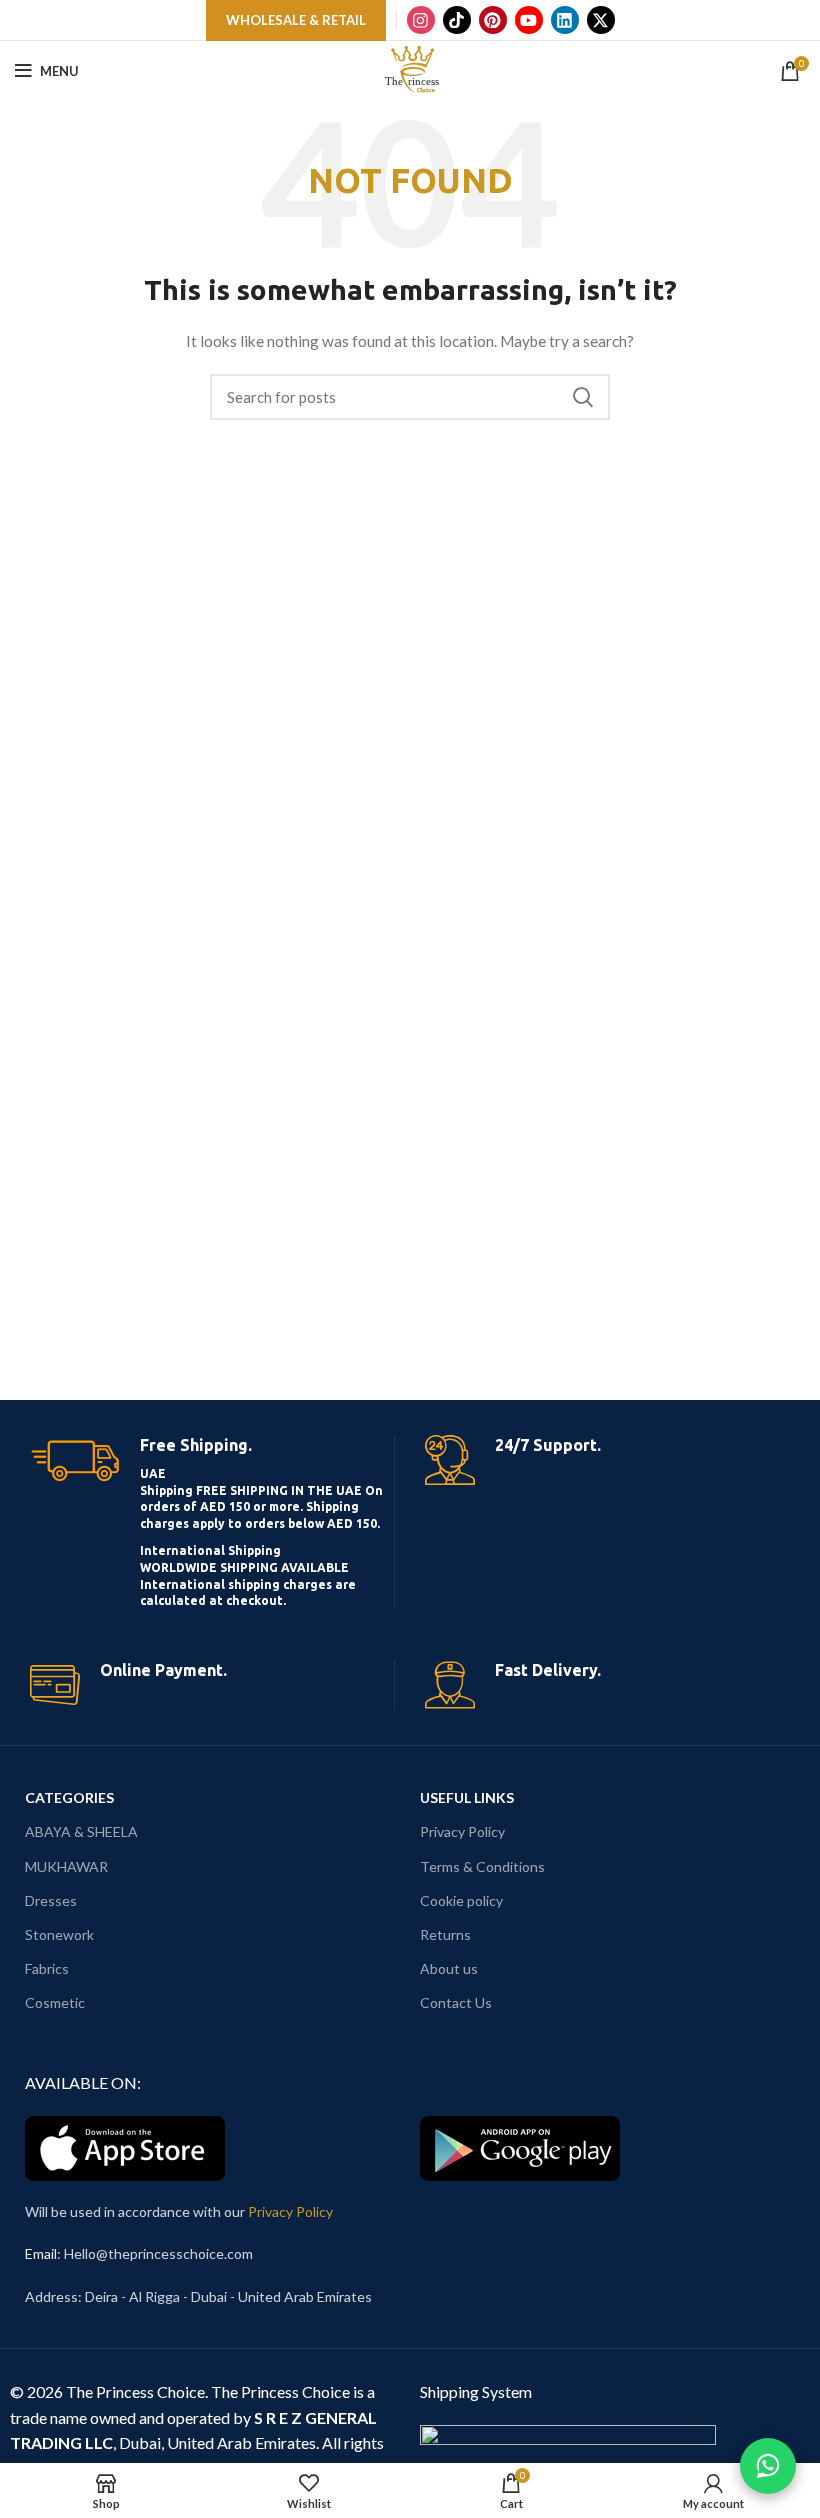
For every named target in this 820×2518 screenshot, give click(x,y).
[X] (601, 20)
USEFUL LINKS (467, 1797)
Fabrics (47, 1968)
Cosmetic (55, 2002)
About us (449, 1968)
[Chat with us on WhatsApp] (768, 2466)
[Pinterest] (493, 20)
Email (41, 2253)
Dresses (51, 1900)
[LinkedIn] (565, 20)
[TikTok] (457, 20)
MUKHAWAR (66, 1866)
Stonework (59, 1934)
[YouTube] (529, 20)
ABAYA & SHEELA (81, 1831)
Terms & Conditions (482, 1866)
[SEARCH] (583, 397)
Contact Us (456, 2002)
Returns (445, 1934)
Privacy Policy (462, 1831)
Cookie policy (461, 1900)
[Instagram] (421, 20)
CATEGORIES (69, 1797)
